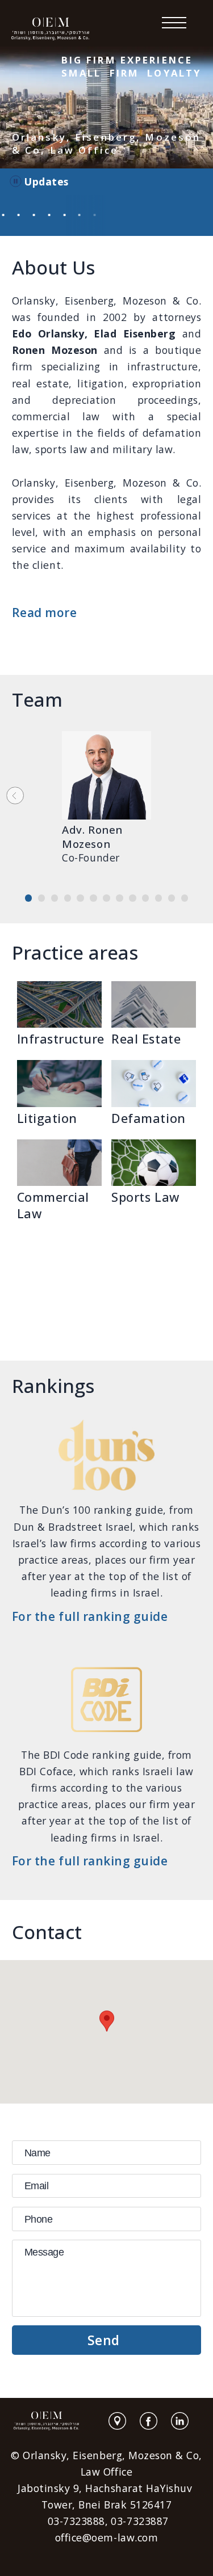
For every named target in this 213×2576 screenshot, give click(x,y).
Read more (45, 613)
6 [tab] (96, 899)
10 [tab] (149, 899)
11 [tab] (162, 899)
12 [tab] (175, 899)
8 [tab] (122, 899)
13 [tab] (188, 899)
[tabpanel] (107, 807)
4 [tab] (71, 899)
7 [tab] (109, 899)
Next (15, 795)
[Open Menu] (174, 23)
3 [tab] (58, 899)
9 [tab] (135, 899)
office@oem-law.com (106, 2537)
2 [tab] (45, 899)
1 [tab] (32, 899)
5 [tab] (83, 899)
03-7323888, (78, 2521)
